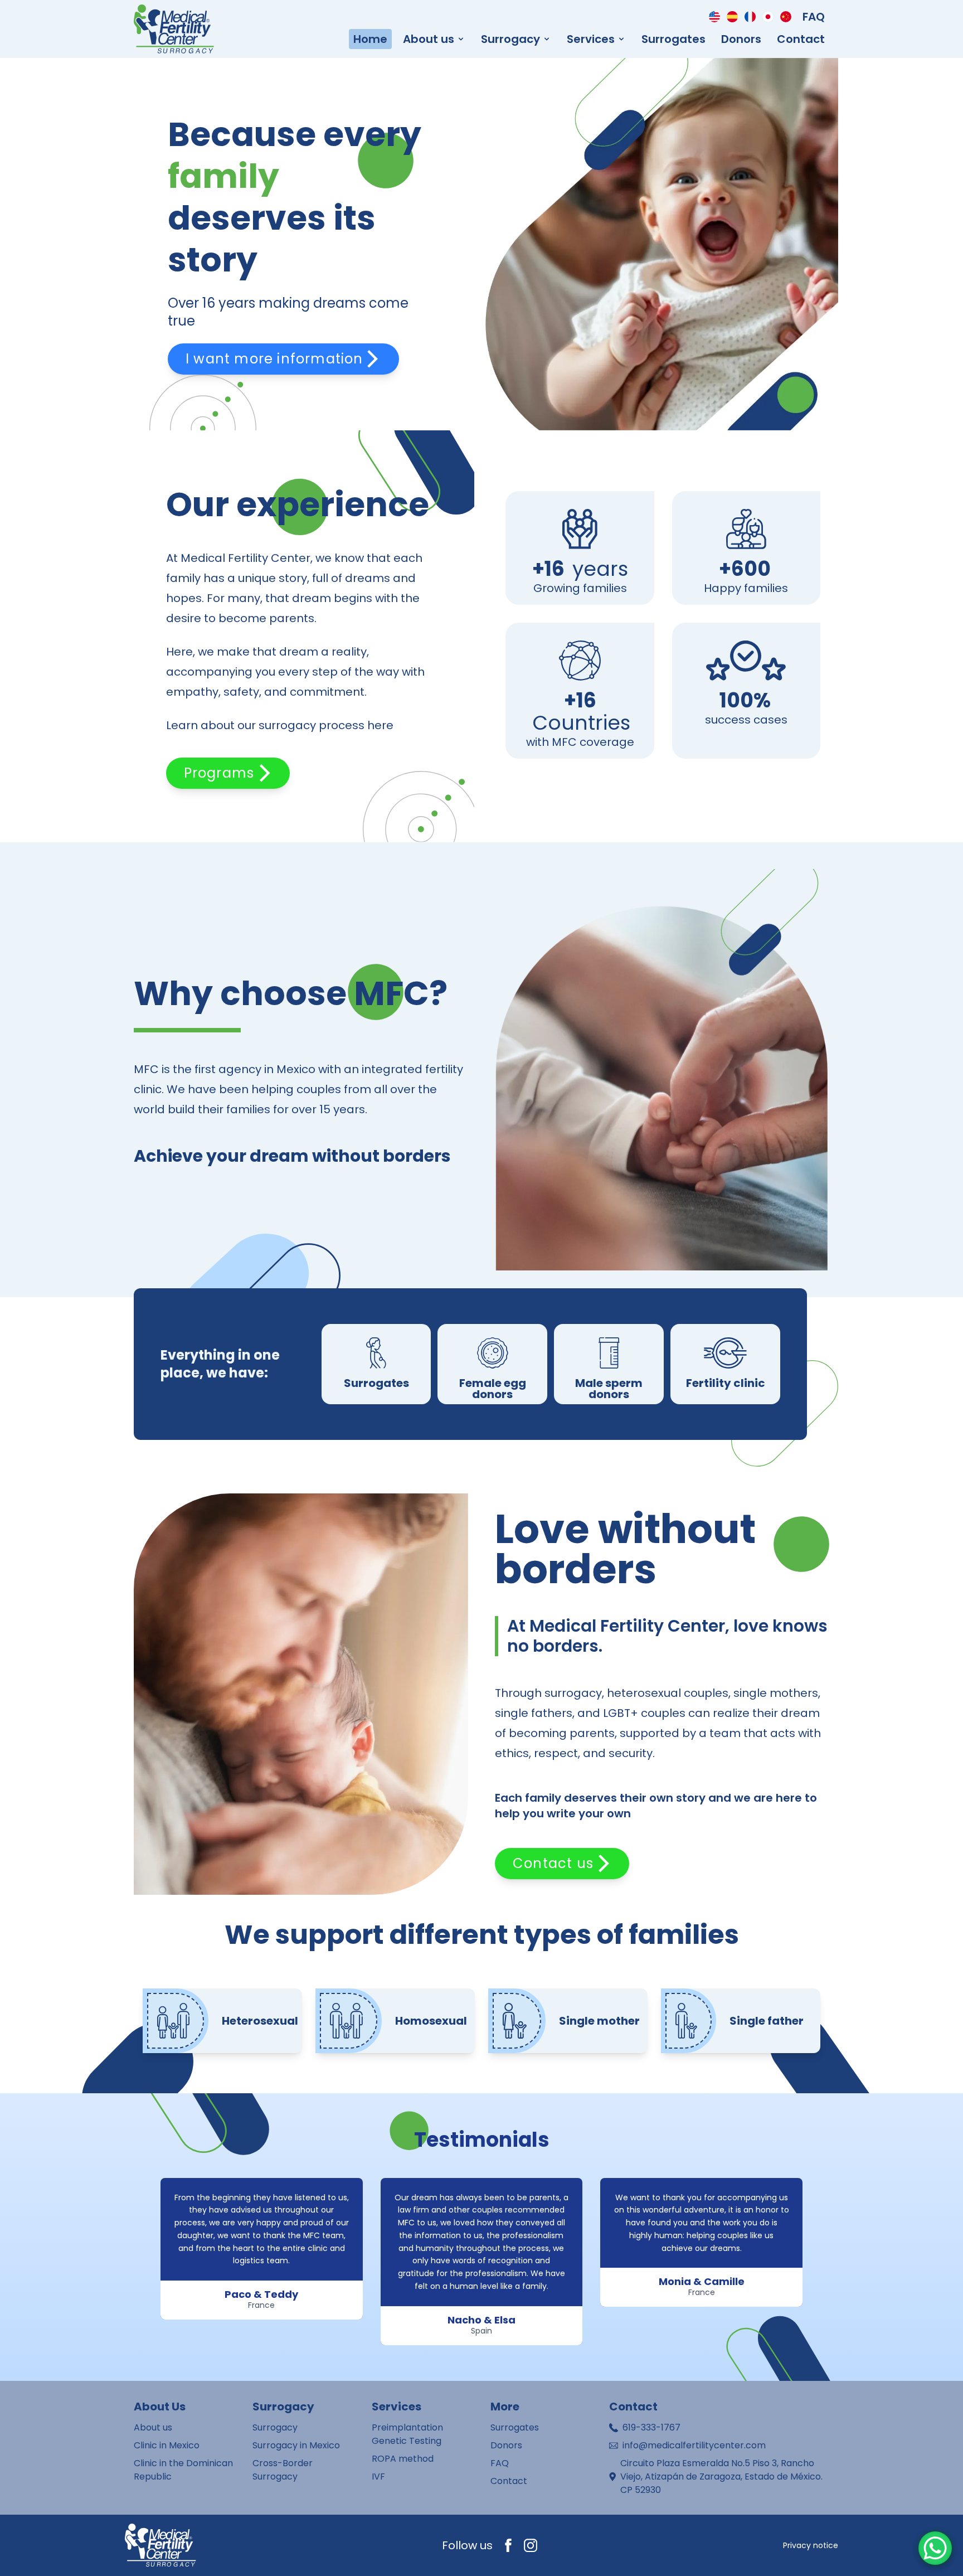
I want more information (274, 359)
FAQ (814, 17)
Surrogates (673, 39)
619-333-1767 (651, 2427)
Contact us (553, 1863)
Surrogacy (275, 2427)
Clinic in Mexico (167, 2445)
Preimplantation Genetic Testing (407, 2434)
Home (370, 39)
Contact (801, 39)
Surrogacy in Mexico (296, 2445)
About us (153, 2427)
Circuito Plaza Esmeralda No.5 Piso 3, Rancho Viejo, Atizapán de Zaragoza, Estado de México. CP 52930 (721, 2476)
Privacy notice (811, 2545)
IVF (378, 2476)
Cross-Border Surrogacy (283, 2470)
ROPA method (403, 2459)
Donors (741, 39)
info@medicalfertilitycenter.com (694, 2445)
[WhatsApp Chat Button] (935, 2548)
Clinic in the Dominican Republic (183, 2470)
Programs (219, 773)
